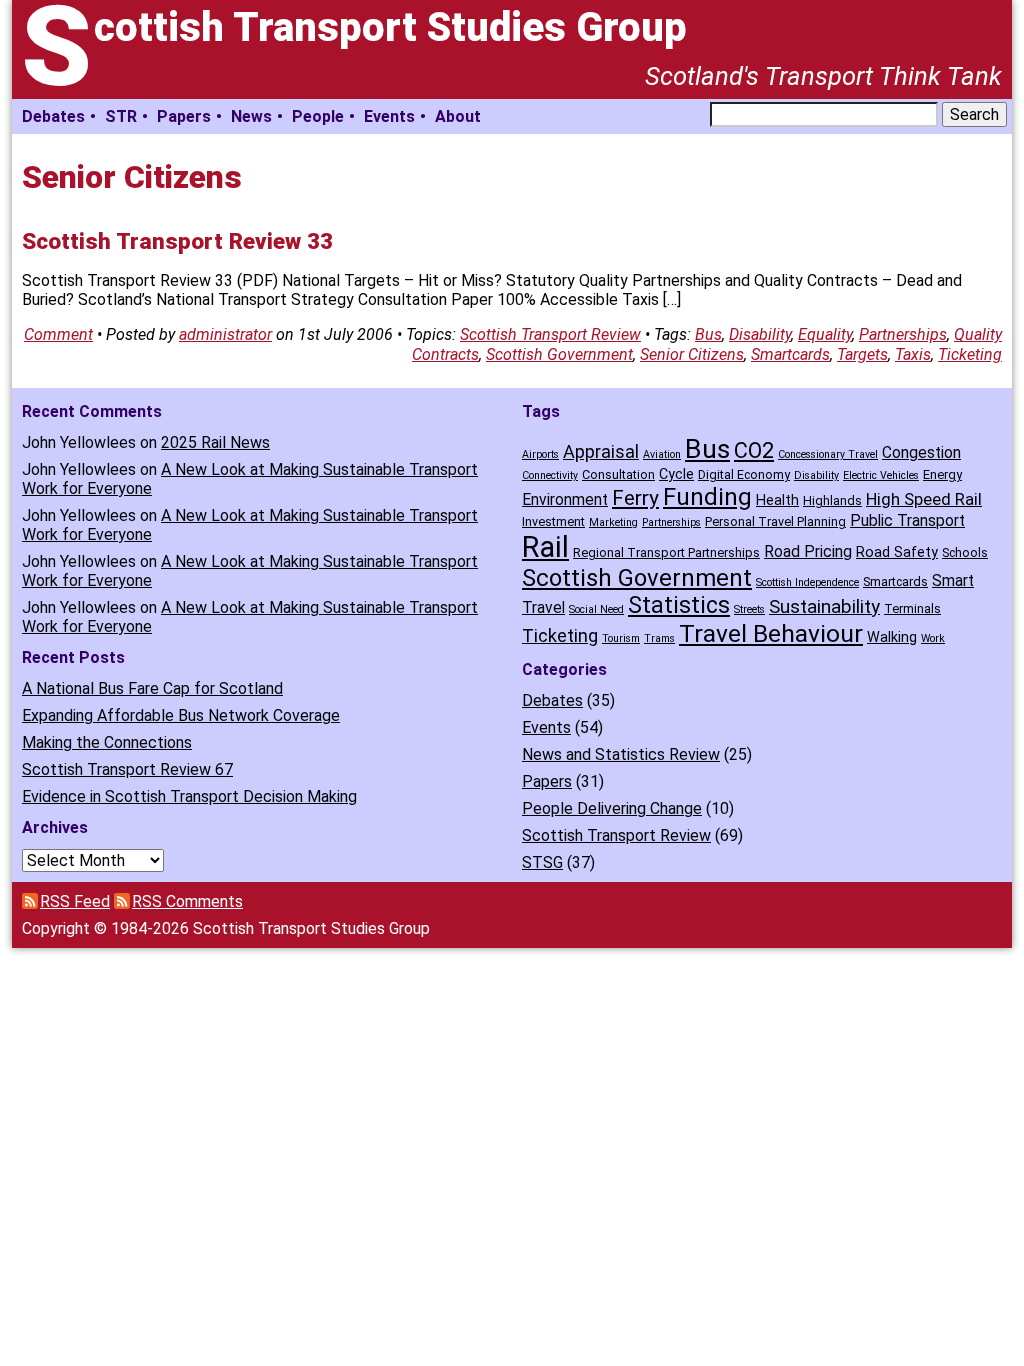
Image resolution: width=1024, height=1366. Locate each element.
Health (777, 500)
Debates (53, 116)
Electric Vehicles (881, 475)
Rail (545, 547)
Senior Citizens (692, 354)
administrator (225, 334)
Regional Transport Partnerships (666, 552)
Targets (862, 354)
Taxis (913, 354)
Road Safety (897, 552)
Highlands (832, 500)
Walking (892, 637)
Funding (707, 497)
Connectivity (550, 475)
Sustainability (824, 606)
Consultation (618, 474)
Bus (708, 334)
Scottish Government (559, 354)
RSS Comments (187, 901)
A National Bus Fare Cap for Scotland (152, 688)
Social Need (596, 609)
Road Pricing (808, 551)
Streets (749, 609)
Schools (965, 552)
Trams (659, 638)
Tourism (621, 638)
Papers (184, 116)
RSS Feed (75, 901)
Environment (565, 499)
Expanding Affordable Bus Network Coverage (181, 715)
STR (121, 116)
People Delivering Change (612, 808)
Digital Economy (744, 474)
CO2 (754, 450)
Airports (540, 454)
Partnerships (903, 334)
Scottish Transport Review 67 (127, 769)
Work (933, 638)
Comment (58, 334)
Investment (553, 521)
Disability (760, 334)
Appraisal (601, 451)
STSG (542, 862)
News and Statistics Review (621, 754)
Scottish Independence (807, 582)
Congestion (921, 452)
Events (389, 116)
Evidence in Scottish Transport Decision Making (189, 796)
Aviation (662, 454)
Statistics (679, 605)
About (458, 116)
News (251, 116)
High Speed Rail (924, 499)
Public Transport (907, 520)
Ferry (635, 498)
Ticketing (970, 354)
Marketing (613, 522)
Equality (825, 334)
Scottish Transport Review (550, 334)
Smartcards (790, 354)
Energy (942, 474)
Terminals (912, 608)
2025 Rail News (215, 442)
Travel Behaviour (771, 633)
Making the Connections (107, 742)
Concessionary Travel (828, 454)
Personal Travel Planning (775, 521)
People (318, 116)
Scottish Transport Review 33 (177, 241)
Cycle (676, 474)
